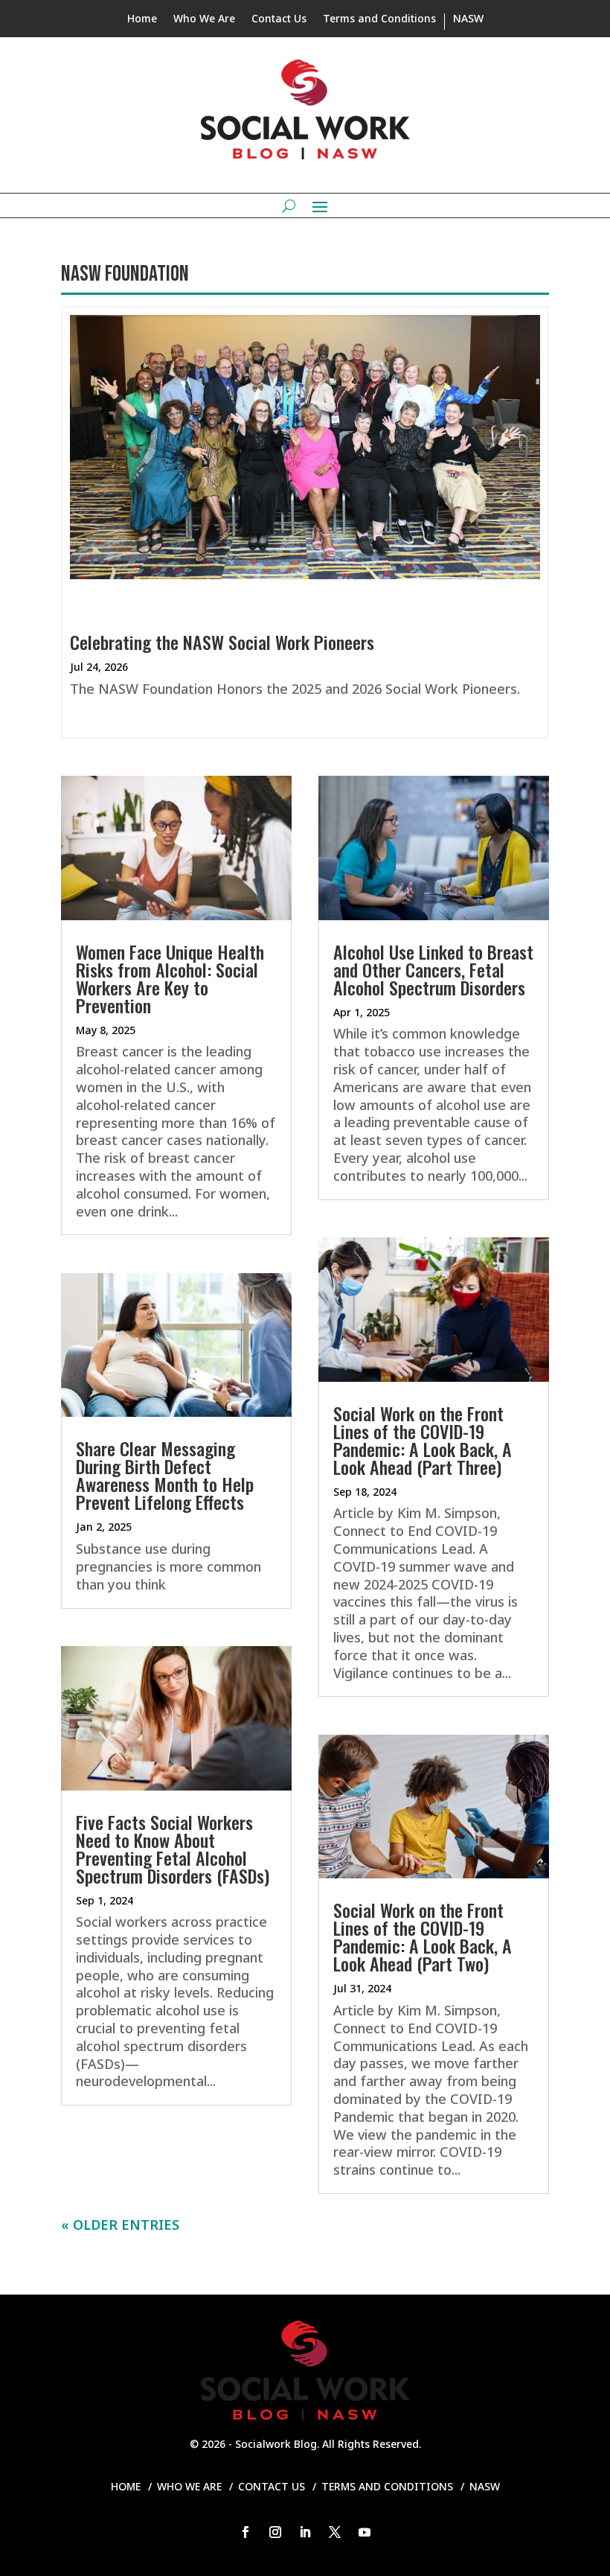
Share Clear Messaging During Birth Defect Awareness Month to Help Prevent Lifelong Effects (165, 1475)
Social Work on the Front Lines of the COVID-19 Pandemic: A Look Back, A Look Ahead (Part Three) (423, 1440)
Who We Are (204, 19)
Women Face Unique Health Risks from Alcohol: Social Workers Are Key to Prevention (170, 978)
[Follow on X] (335, 2532)
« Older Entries (120, 2225)
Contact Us (279, 19)
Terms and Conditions (379, 19)
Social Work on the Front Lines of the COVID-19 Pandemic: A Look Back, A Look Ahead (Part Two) (423, 1936)
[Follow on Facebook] (245, 2532)
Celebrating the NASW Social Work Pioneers (222, 642)
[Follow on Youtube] (365, 2532)
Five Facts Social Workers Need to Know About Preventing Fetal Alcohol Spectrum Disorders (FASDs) (173, 1849)
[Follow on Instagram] (275, 2532)
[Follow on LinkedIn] (305, 2532)
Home (142, 19)
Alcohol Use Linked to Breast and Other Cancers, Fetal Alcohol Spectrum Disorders (433, 969)
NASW (468, 19)
